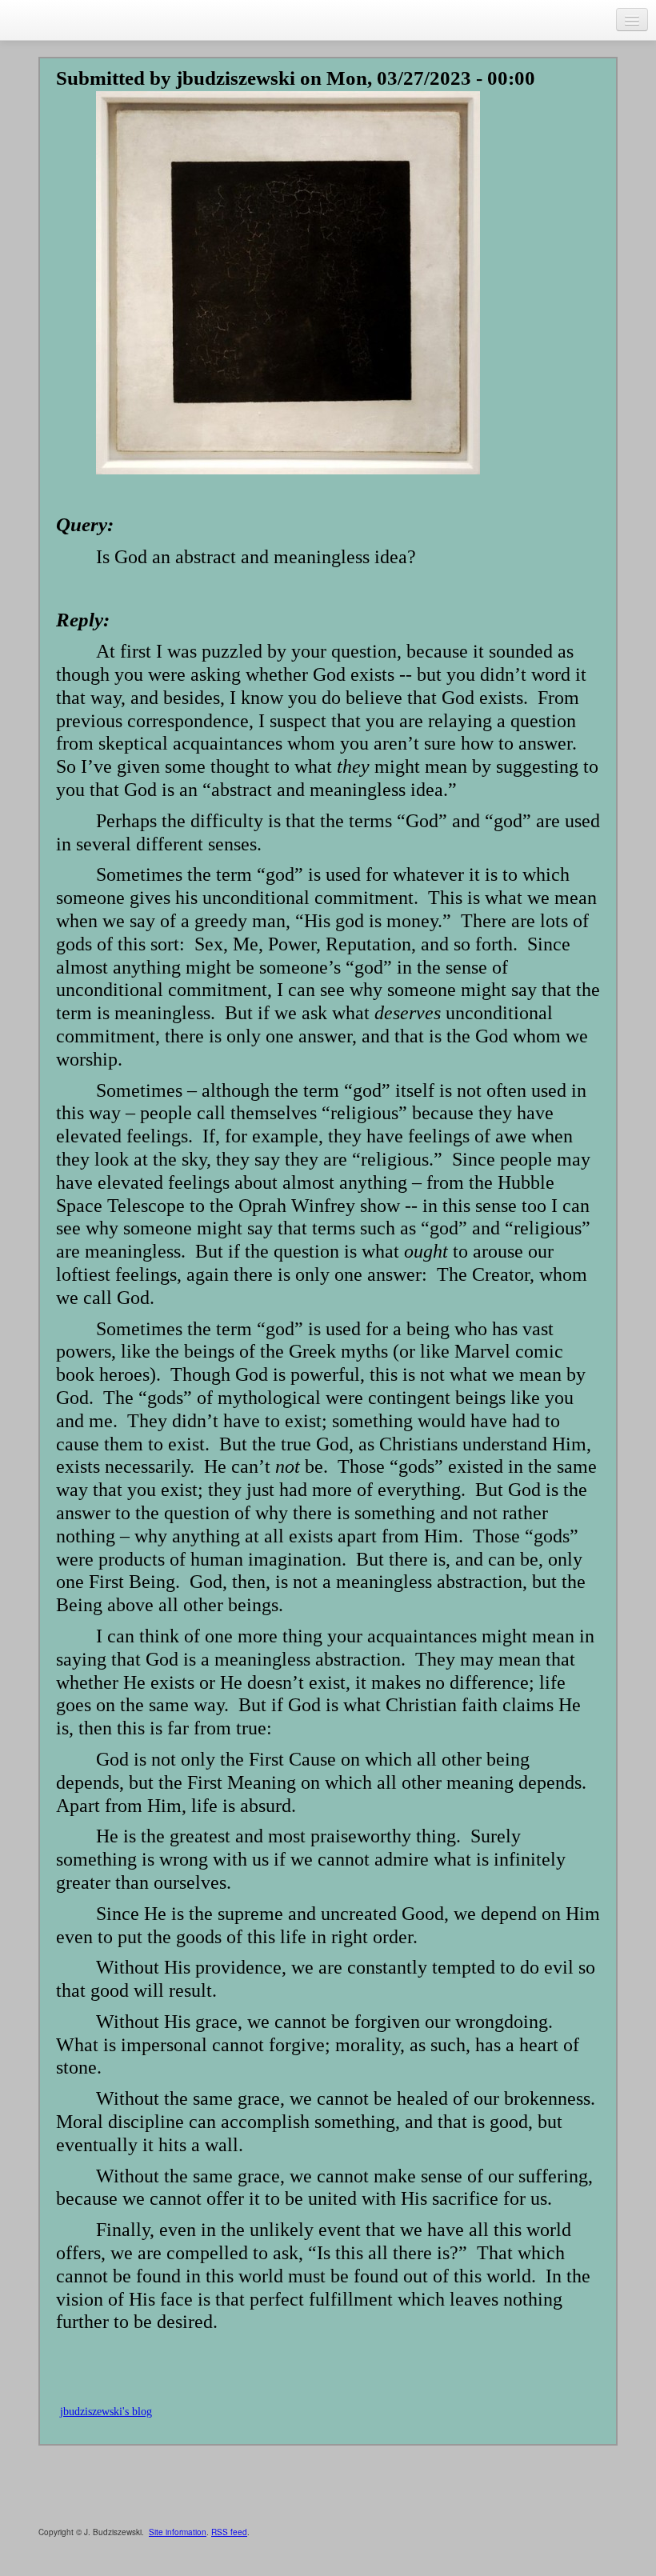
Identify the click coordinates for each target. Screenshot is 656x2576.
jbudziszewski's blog (106, 2412)
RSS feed (229, 2532)
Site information (178, 2532)
